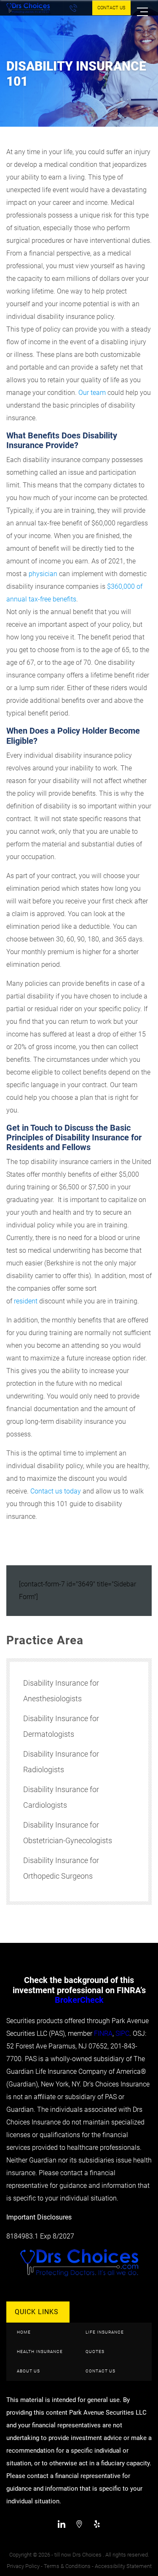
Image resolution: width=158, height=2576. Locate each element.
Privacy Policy (23, 2566)
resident (26, 1301)
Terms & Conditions (67, 2566)
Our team (92, 393)
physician (43, 574)
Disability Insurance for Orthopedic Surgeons (61, 1868)
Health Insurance (40, 2352)
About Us (28, 2371)
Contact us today (56, 1491)
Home (24, 2332)
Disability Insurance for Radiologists (61, 1762)
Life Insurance (105, 2332)
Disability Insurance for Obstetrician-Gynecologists (68, 1833)
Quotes (95, 2352)
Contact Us (111, 8)
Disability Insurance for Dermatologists (61, 1726)
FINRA (103, 2033)
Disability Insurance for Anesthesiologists (61, 1691)
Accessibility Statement (123, 2566)
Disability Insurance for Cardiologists (61, 1797)
